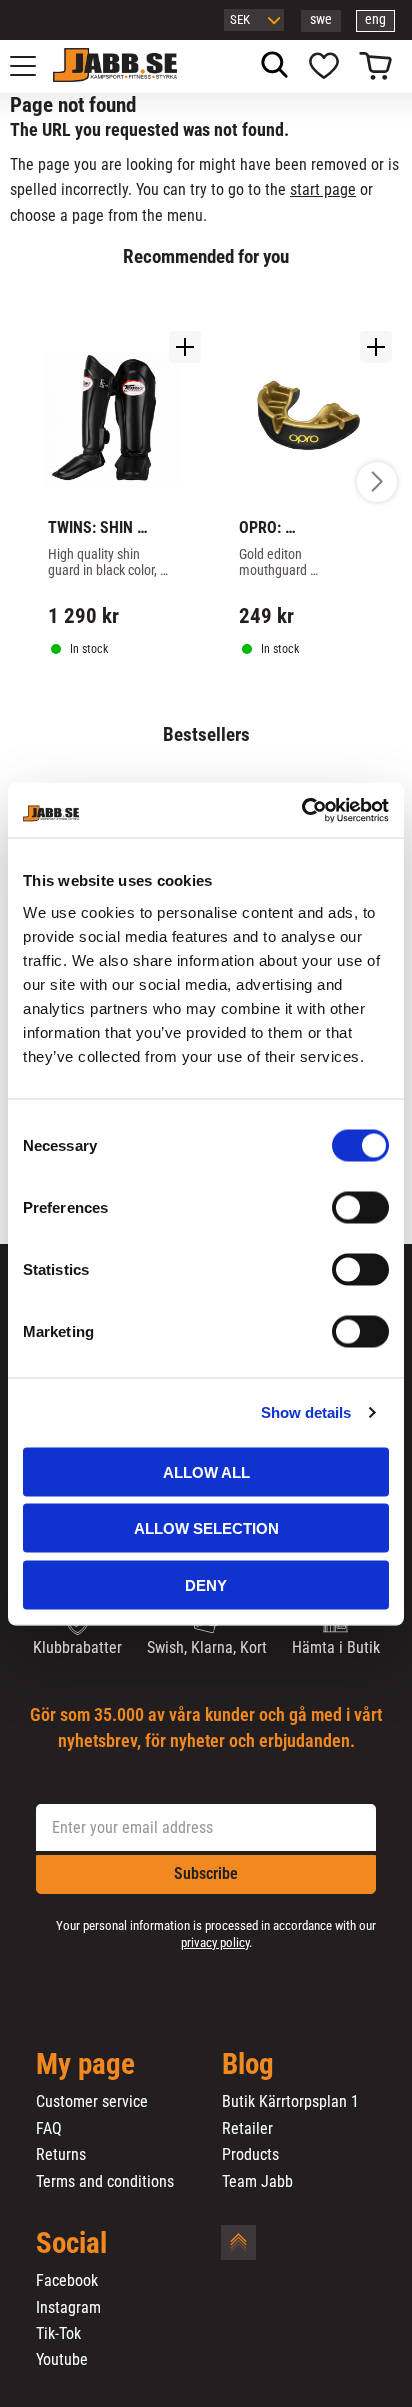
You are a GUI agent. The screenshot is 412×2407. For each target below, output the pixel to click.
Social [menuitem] (71, 2244)
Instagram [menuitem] (68, 2308)
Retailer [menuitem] (247, 2129)
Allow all (206, 1471)
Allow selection (206, 1528)
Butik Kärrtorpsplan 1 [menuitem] (290, 2102)
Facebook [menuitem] (67, 2281)
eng (375, 19)
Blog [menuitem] (248, 2065)
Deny (206, 1584)
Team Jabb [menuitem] (257, 2182)
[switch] (360, 1207)
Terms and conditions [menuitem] (105, 2182)
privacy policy (215, 1942)
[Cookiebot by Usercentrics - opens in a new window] (301, 810)
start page (323, 189)
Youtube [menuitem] (62, 2360)
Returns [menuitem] (61, 2155)
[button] (34, 66)
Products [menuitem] (250, 2155)
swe (321, 19)
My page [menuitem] (85, 2065)
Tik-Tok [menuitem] (58, 2334)
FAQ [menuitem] (49, 2129)
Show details (306, 1412)
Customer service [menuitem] (92, 2102)
